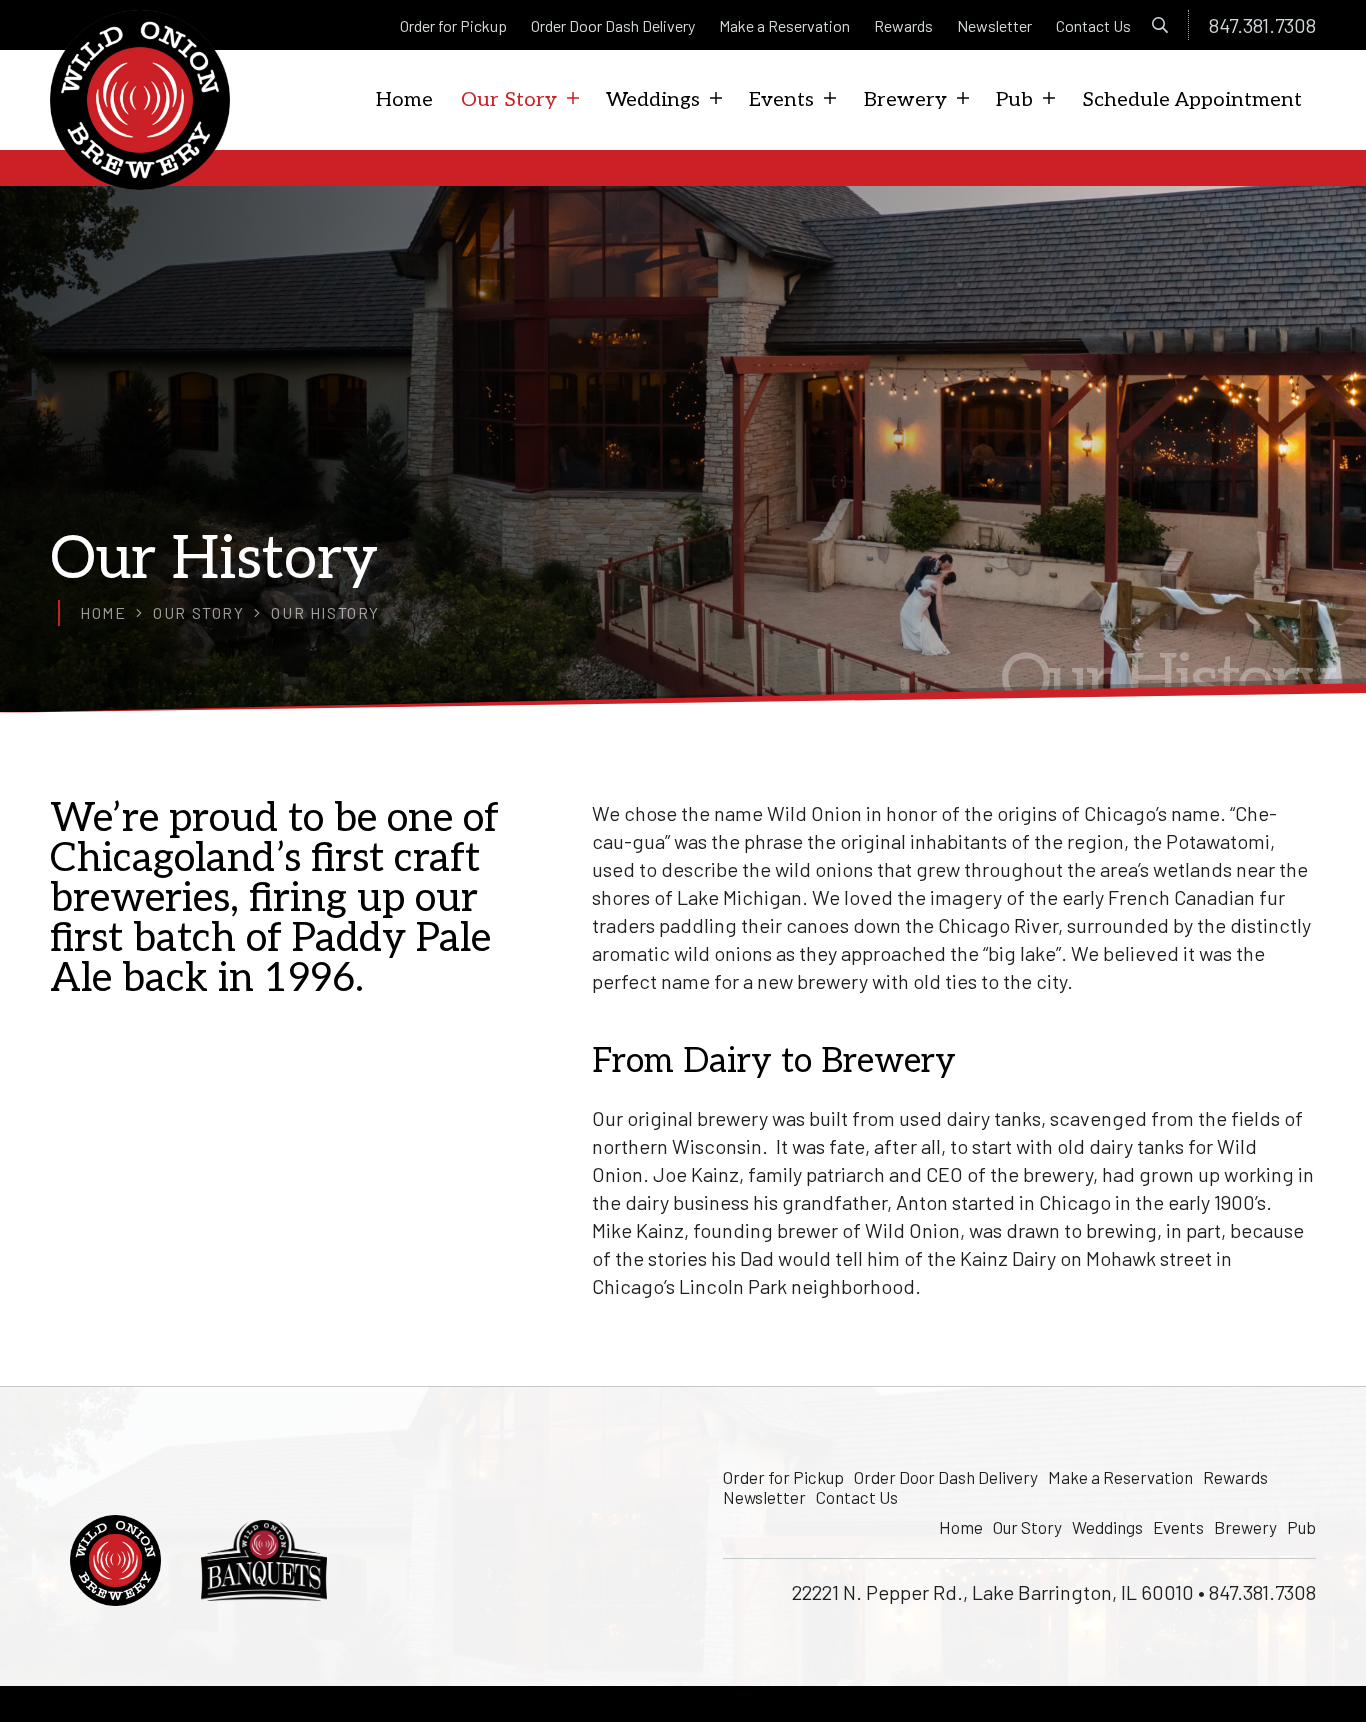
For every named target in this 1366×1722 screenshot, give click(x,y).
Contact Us (857, 1497)
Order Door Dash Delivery (946, 1477)
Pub (1301, 1527)
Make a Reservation (1120, 1477)
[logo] (140, 100)
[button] (1160, 25)
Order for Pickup (783, 1477)
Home (961, 1527)
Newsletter (764, 1497)
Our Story (1027, 1527)
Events (1178, 1527)
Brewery (1245, 1527)
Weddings (1107, 1527)
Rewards (1235, 1477)
